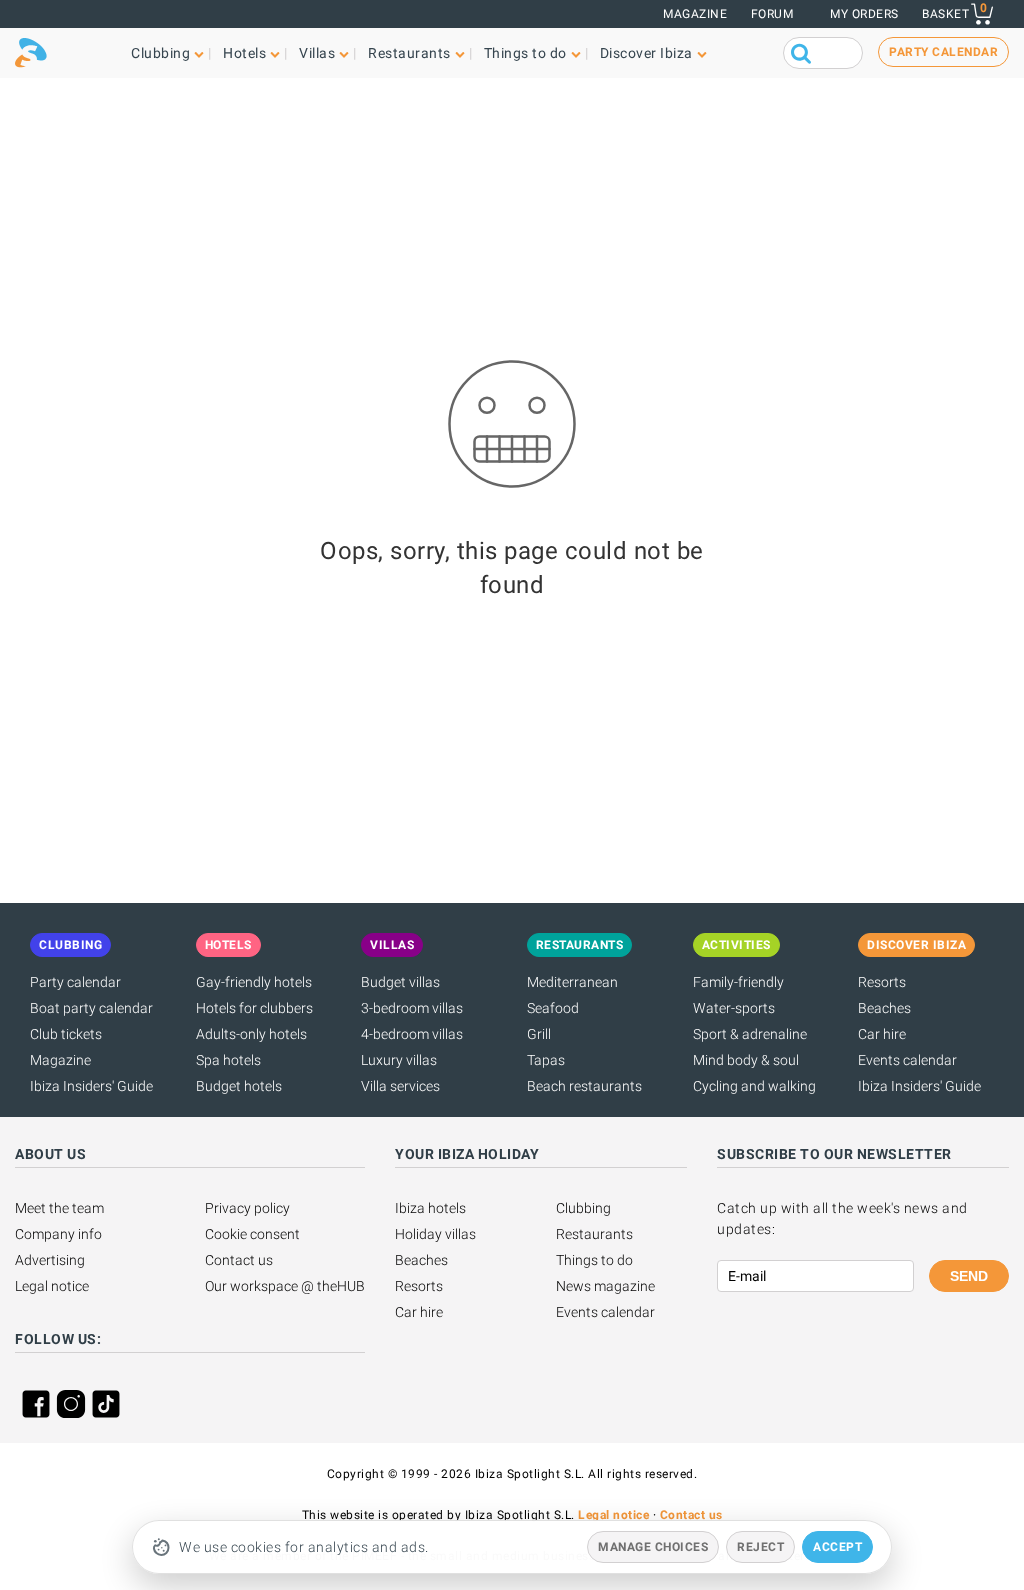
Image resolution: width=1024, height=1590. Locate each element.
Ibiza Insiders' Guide (91, 1086)
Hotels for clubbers (254, 1008)
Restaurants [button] (409, 53)
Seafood (553, 1008)
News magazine (605, 1286)
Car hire (882, 1034)
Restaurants (594, 1234)
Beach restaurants (584, 1086)
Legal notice (52, 1286)
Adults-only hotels (251, 1034)
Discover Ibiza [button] (646, 53)
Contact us (239, 1260)
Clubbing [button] (160, 53)
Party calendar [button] (943, 52)
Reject (760, 1547)
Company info (58, 1234)
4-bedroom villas (412, 1034)
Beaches (884, 1008)
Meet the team (59, 1208)
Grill (539, 1034)
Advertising (50, 1260)
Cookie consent (252, 1234)
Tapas (546, 1060)
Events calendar (907, 1060)
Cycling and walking (754, 1086)
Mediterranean (572, 982)
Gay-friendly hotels (254, 982)
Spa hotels (228, 1060)
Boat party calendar (91, 1008)
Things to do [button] (525, 53)
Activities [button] (736, 945)
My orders (864, 14)
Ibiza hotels (430, 1208)
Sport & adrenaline (750, 1034)
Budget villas (400, 982)
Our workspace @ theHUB (285, 1286)
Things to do (594, 1260)
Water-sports (734, 1008)
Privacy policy (247, 1208)
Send (969, 1276)
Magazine (695, 14)
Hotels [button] (244, 53)
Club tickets (66, 1034)
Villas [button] (317, 53)
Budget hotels (239, 1086)
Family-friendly (738, 982)
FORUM (772, 14)
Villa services (400, 1086)
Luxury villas (399, 1060)
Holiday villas (435, 1234)
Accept (837, 1547)
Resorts (882, 982)
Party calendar (75, 982)
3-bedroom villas (412, 1008)
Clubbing (583, 1208)
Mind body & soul (746, 1060)
